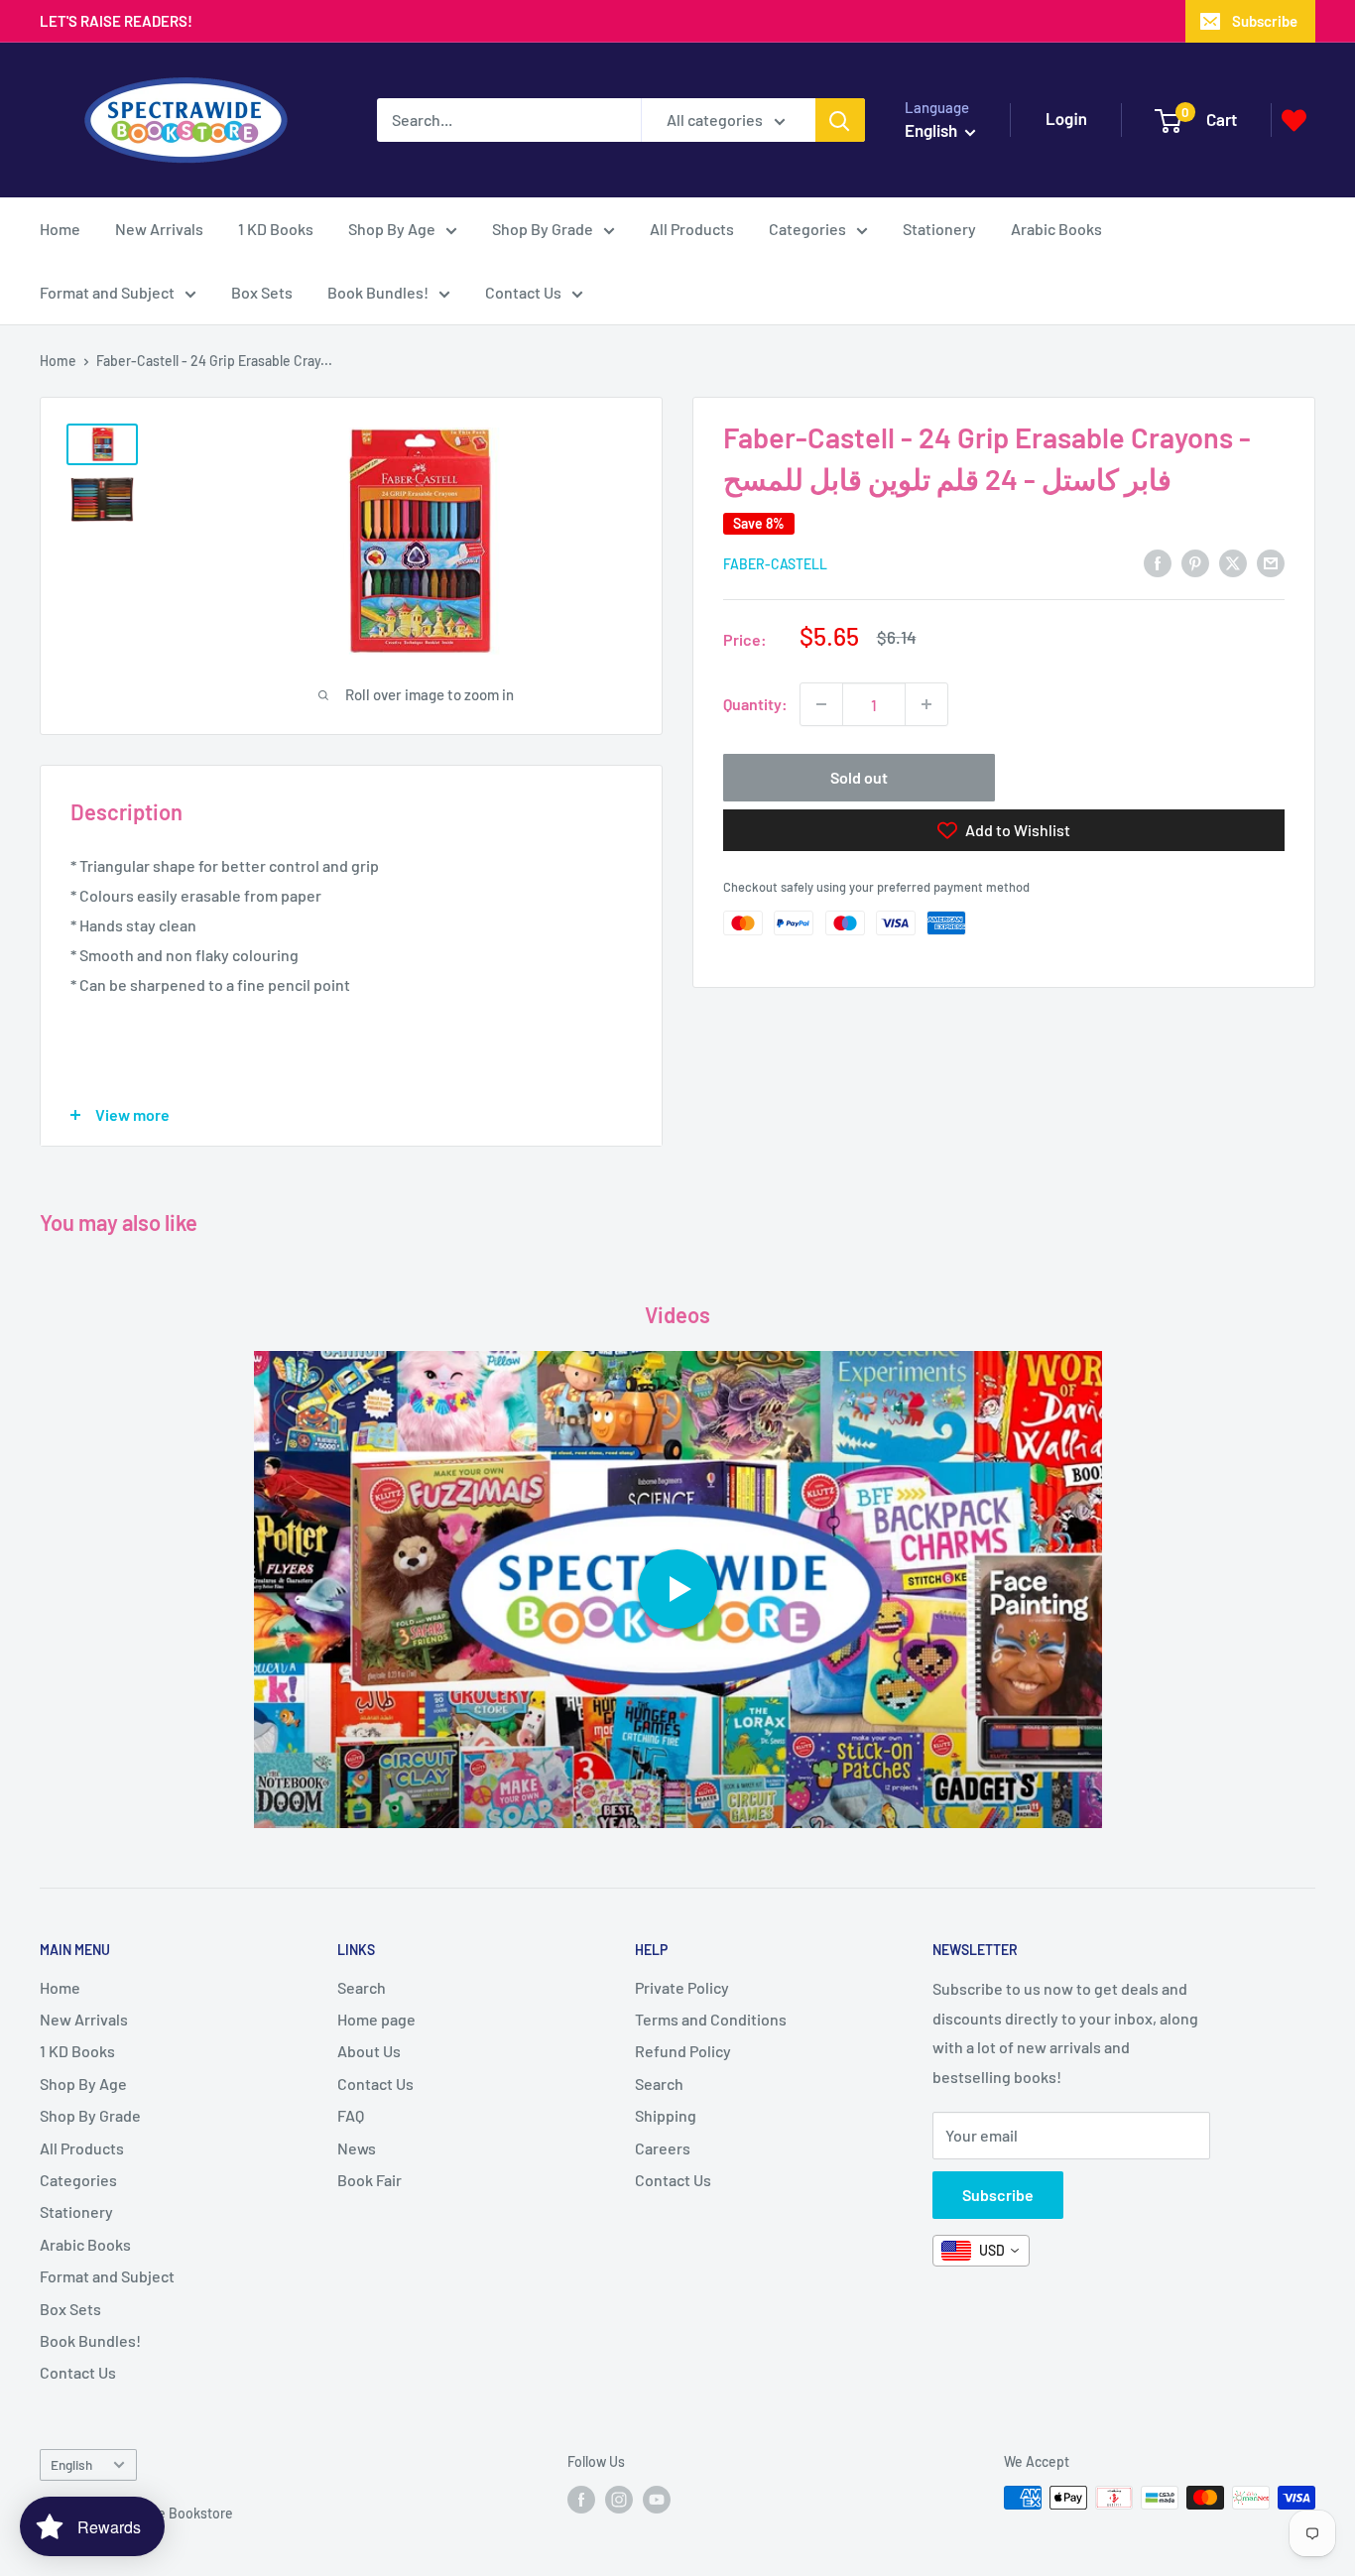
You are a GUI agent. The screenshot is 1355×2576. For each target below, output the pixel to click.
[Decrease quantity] (821, 704)
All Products (692, 229)
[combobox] (981, 2251)
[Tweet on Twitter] (1233, 562)
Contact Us (523, 292)
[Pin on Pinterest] (1195, 562)
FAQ (351, 2115)
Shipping (666, 2115)
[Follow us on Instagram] (619, 2500)
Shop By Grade (543, 229)
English (71, 2464)
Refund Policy (683, 2051)
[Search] (840, 120)
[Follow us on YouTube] (657, 2500)
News (357, 2148)
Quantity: (755, 704)
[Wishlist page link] (1294, 121)
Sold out (859, 777)
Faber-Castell (775, 564)
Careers (663, 2148)
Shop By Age (392, 229)
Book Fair (370, 2180)
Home (60, 229)
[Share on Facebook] (1158, 562)
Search (362, 1987)
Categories (807, 229)
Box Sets (262, 292)
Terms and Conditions (711, 2019)
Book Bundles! (378, 292)
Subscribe (1265, 21)
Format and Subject (107, 292)
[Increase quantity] (926, 704)
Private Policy (682, 1987)
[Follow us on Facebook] (581, 2500)
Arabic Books (1056, 229)
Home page (376, 2019)
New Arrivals (159, 229)
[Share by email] (1271, 562)
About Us (369, 2051)
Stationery (939, 229)
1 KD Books (276, 229)
